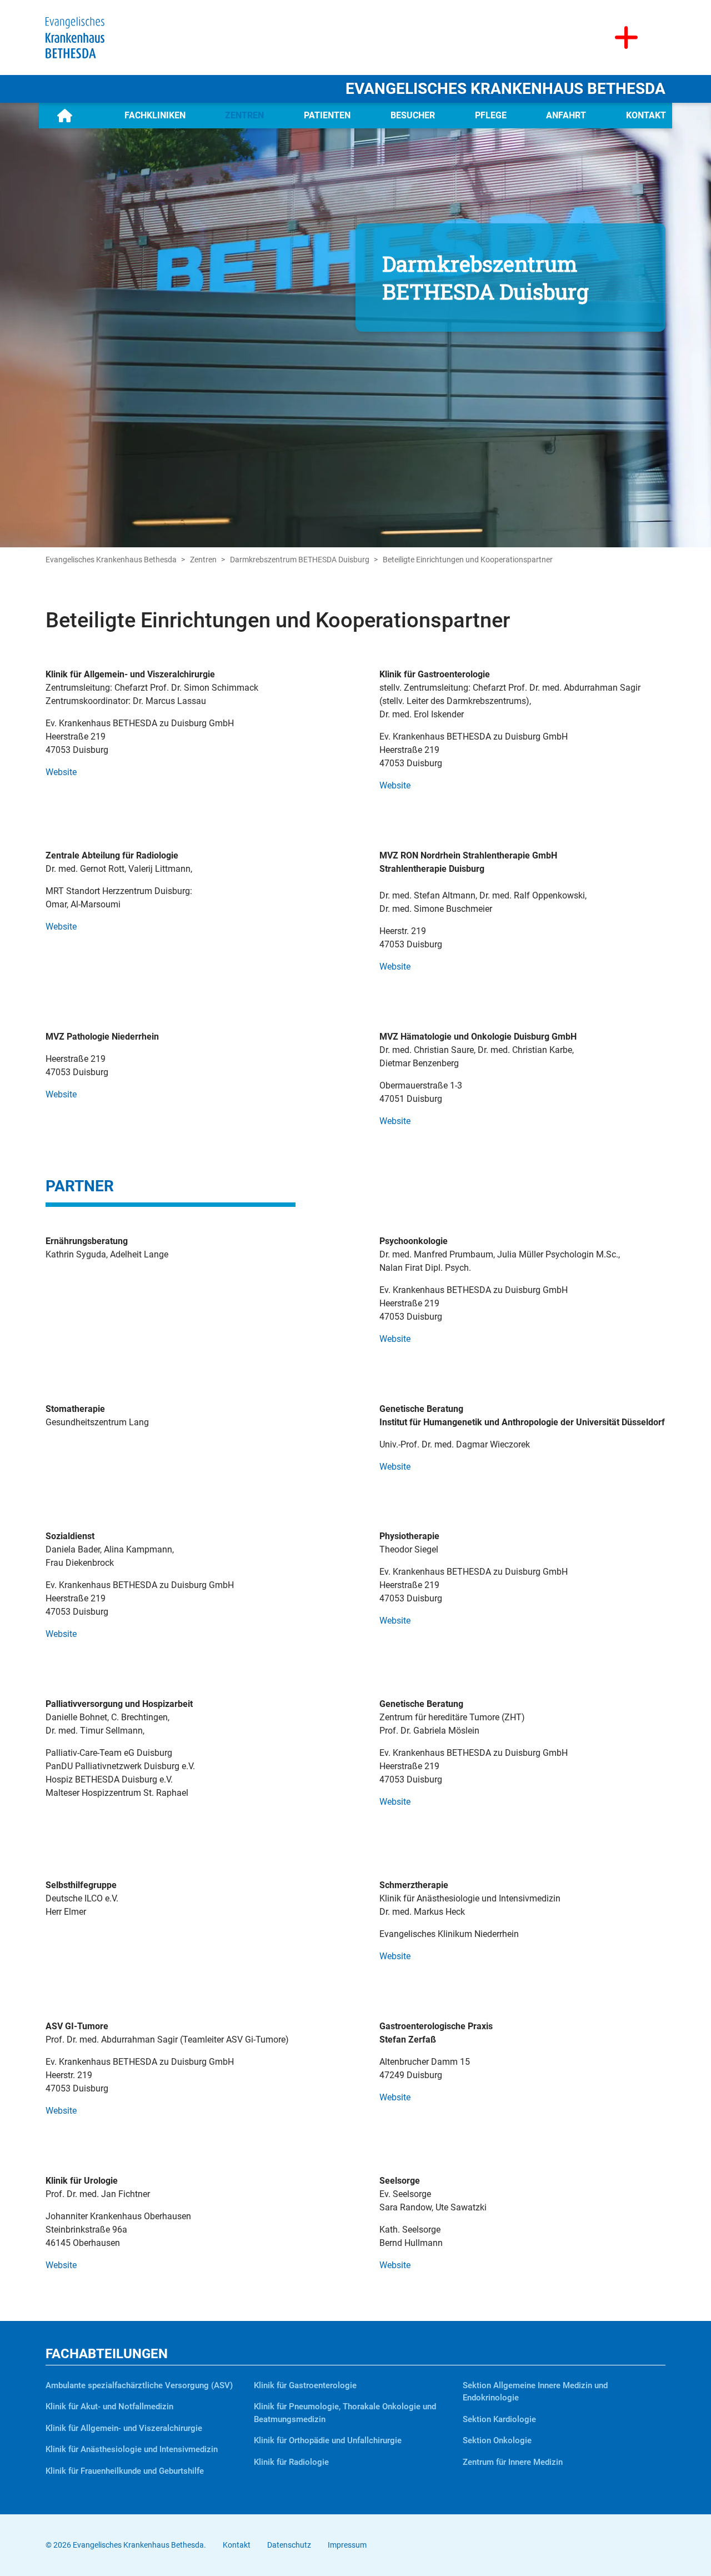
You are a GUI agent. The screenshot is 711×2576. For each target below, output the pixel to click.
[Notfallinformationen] (626, 38)
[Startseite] (65, 116)
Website (61, 772)
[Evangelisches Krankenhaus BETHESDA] (75, 37)
